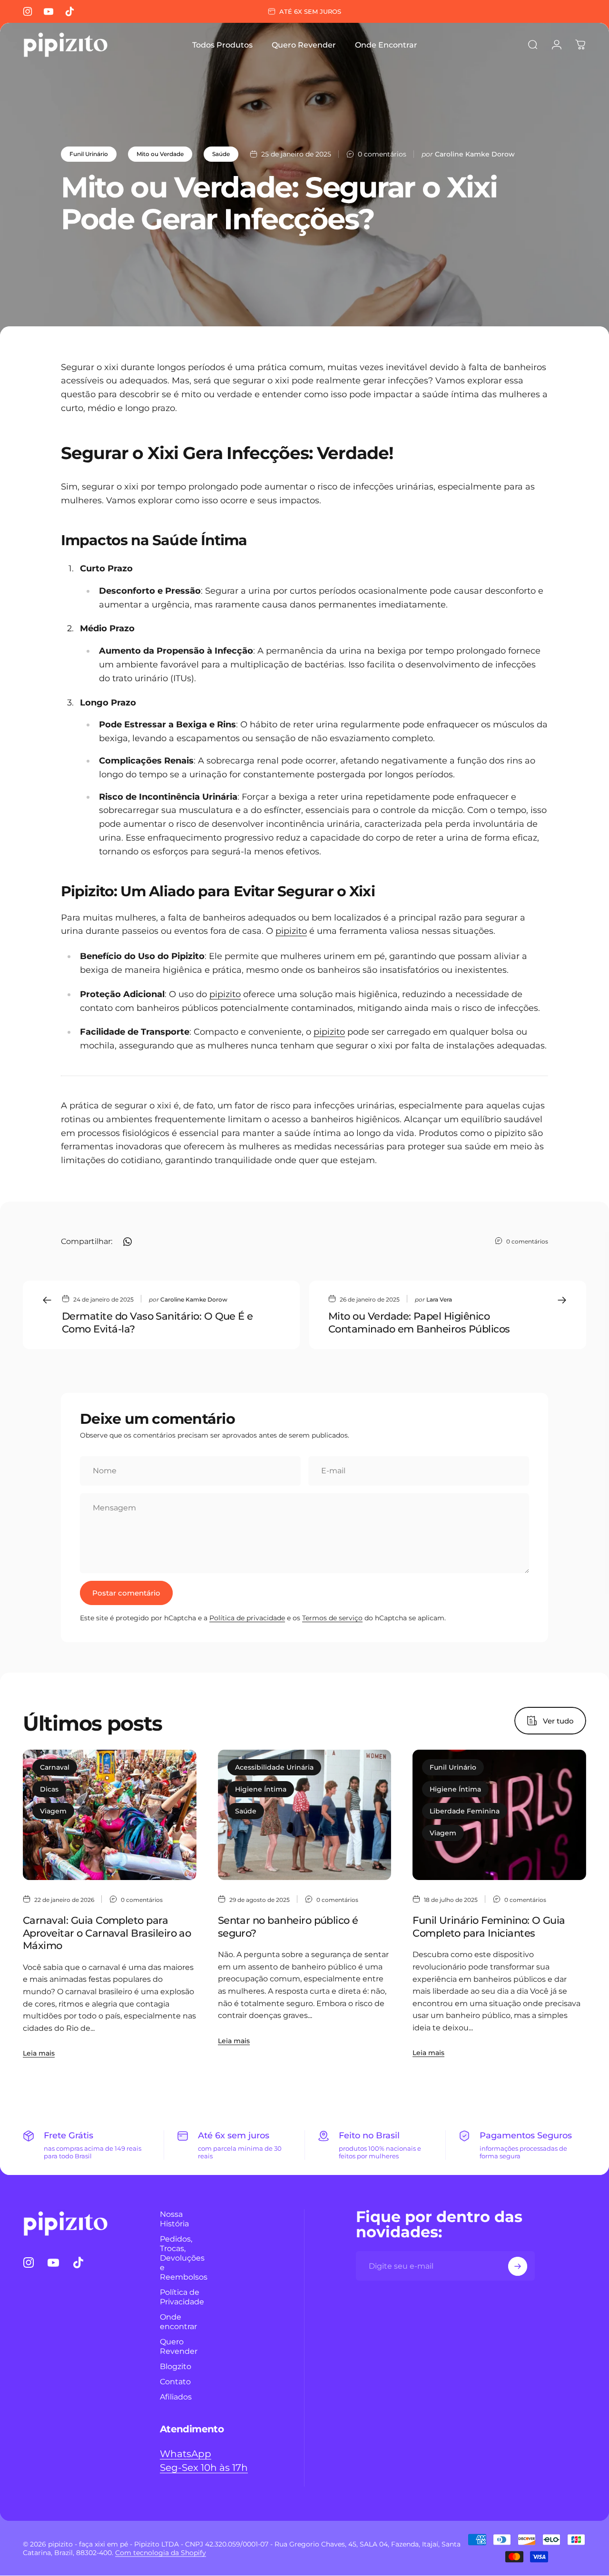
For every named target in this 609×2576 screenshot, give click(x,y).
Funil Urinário (89, 154)
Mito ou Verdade (160, 154)
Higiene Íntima (261, 1789)
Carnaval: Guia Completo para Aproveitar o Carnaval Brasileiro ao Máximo (107, 1933)
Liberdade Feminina (465, 1811)
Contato (175, 2382)
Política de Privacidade (182, 2297)
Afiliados (176, 2397)
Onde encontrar (178, 2322)
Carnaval (55, 1767)
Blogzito (176, 2367)
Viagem (53, 1811)
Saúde (221, 154)
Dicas (49, 1789)
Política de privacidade (247, 1618)
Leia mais (39, 2053)
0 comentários (382, 154)
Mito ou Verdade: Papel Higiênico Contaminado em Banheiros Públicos (419, 1322)
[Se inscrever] (518, 2266)
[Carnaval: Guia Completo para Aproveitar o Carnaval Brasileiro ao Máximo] (110, 1815)
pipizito (291, 931)
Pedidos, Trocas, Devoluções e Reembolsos (184, 2258)
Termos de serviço (332, 1618)
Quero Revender (179, 2347)
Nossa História (174, 2219)
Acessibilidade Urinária (274, 1767)
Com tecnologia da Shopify (161, 2553)
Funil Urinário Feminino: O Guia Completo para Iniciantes (489, 1926)
